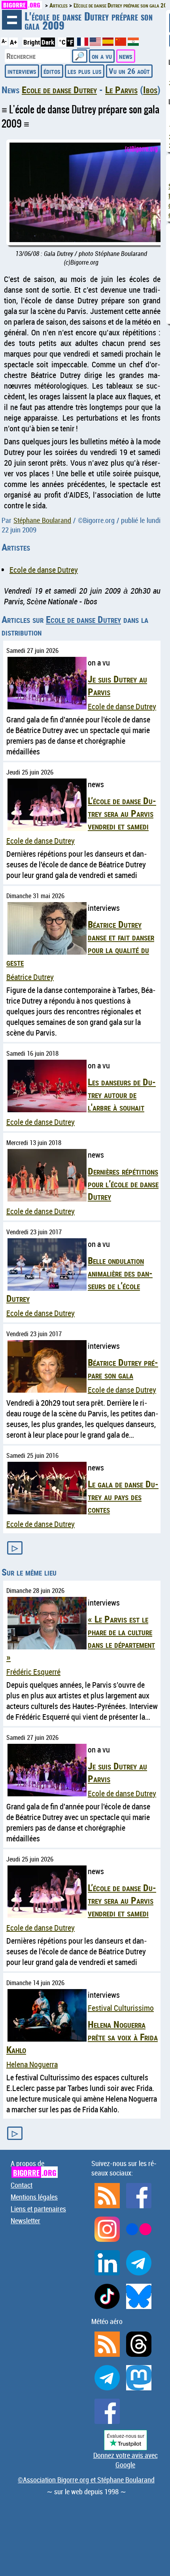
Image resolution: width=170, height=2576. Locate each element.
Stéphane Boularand (42, 520)
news (126, 56)
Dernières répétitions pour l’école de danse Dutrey (123, 1184)
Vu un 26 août (129, 71)
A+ (13, 42)
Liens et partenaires (38, 2209)
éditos (52, 71)
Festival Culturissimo (121, 2008)
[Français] (83, 45)
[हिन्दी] (133, 43)
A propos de (33, 2168)
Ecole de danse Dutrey (59, 90)
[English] (96, 43)
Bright (32, 42)
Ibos (150, 90)
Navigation (12, 20)
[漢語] (121, 43)
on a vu (102, 56)
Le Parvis (121, 90)
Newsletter (25, 2221)
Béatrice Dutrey (30, 977)
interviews (22, 71)
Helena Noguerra (32, 2064)
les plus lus (85, 71)
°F (70, 42)
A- (4, 41)
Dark (48, 42)
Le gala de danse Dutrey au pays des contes (123, 1497)
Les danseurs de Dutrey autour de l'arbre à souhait (122, 1094)
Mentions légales (34, 2197)
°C (62, 42)
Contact (22, 2185)
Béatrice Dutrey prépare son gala (123, 1369)
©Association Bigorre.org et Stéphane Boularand (86, 2480)
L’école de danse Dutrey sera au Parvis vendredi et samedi (122, 813)
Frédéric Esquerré (33, 1672)
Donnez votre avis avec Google (126, 2460)
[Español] (109, 43)
